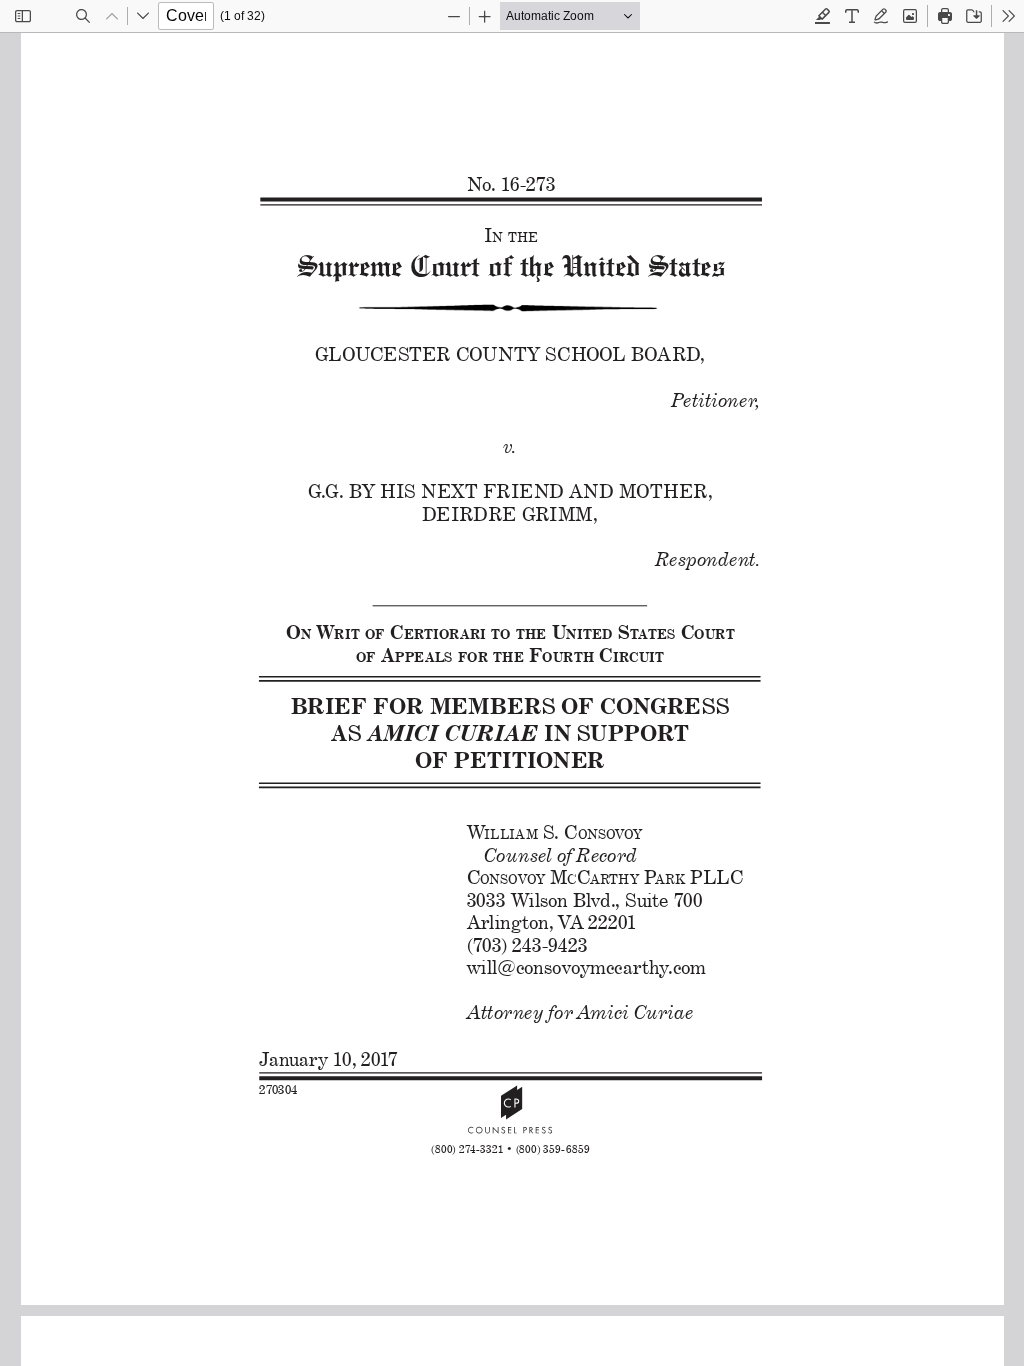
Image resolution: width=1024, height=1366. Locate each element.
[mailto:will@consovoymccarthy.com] (582, 967)
